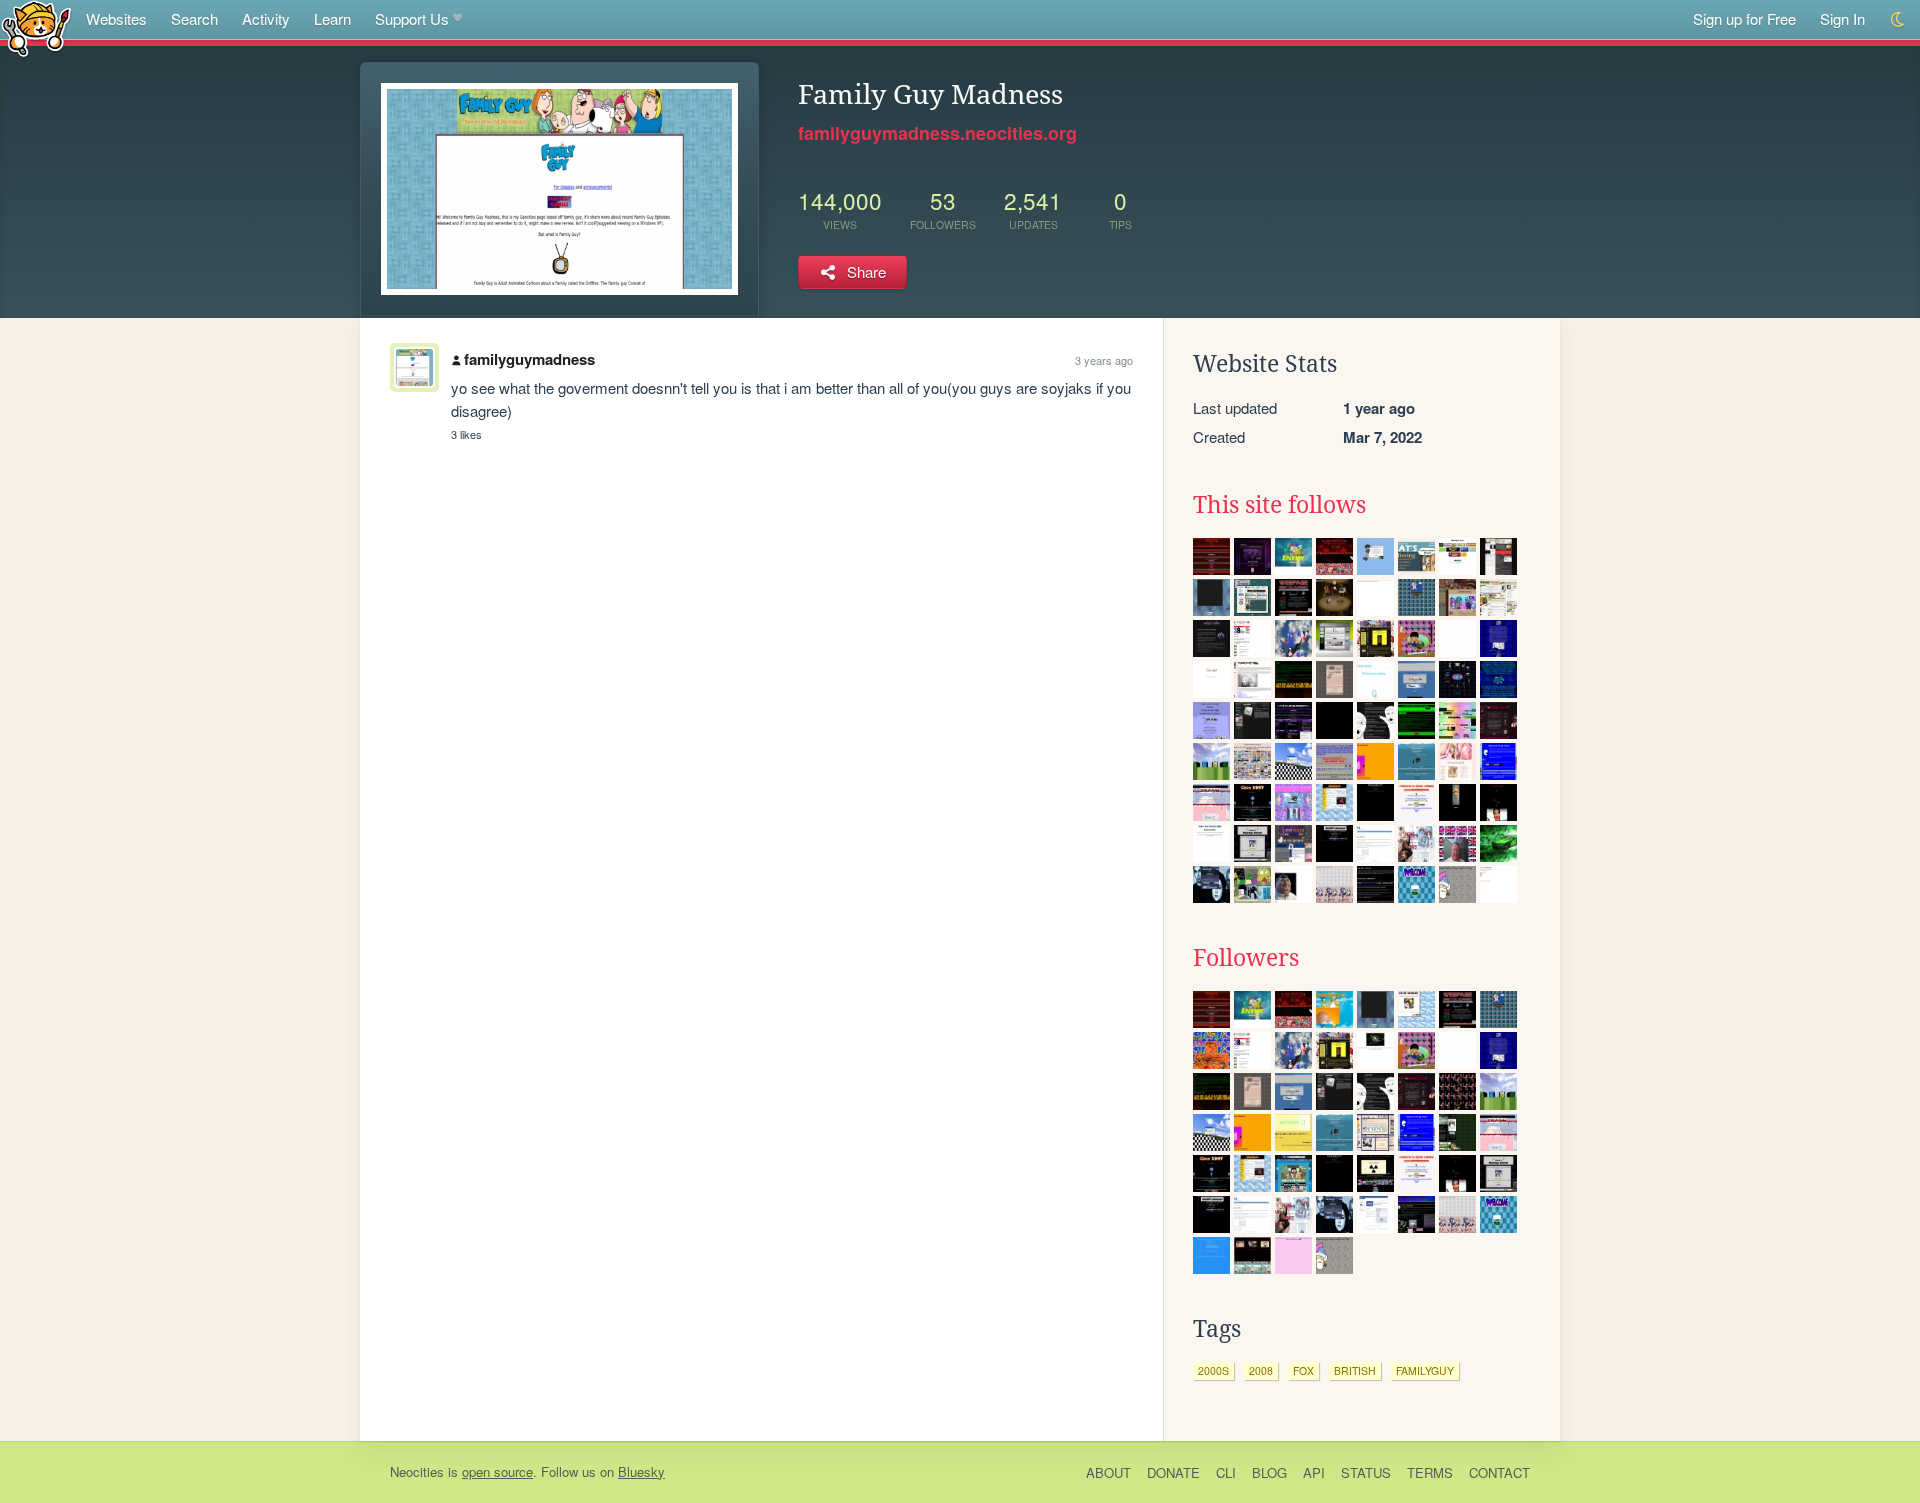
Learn (332, 18)
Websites (116, 18)
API (1314, 1472)
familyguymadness (529, 359)
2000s (1213, 1370)
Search (194, 18)
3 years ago (1104, 360)
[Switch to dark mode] (1898, 19)
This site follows (1279, 505)
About (1108, 1472)
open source (497, 1471)
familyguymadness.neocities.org (937, 133)
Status (1366, 1472)
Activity (266, 18)
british (1355, 1370)
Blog (1269, 1472)
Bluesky (641, 1471)
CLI (1226, 1472)
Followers (1246, 958)
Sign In (1842, 18)
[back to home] (36, 27)
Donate (1173, 1472)
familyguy (1425, 1370)
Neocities (417, 1471)
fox (1303, 1370)
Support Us (412, 18)
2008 (1261, 1370)
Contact (1499, 1472)
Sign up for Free (1744, 18)
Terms (1430, 1472)
